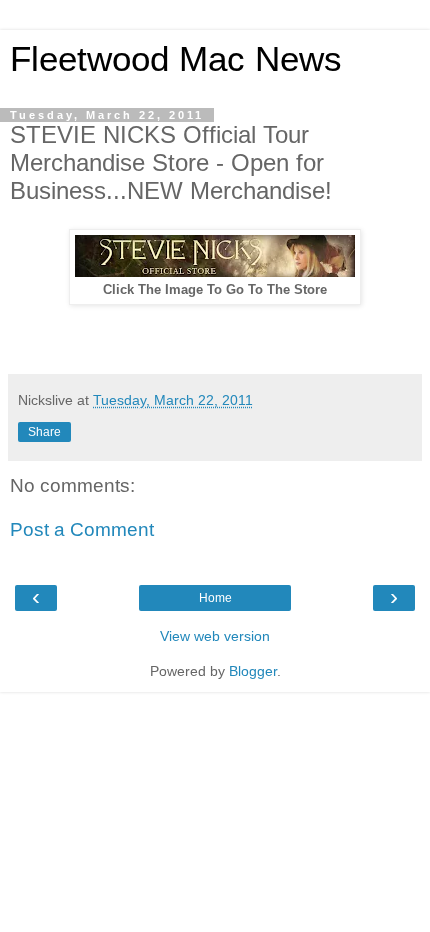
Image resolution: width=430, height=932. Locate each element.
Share (44, 432)
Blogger (253, 671)
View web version (215, 636)
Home (215, 598)
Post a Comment (82, 529)
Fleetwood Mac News (176, 59)
